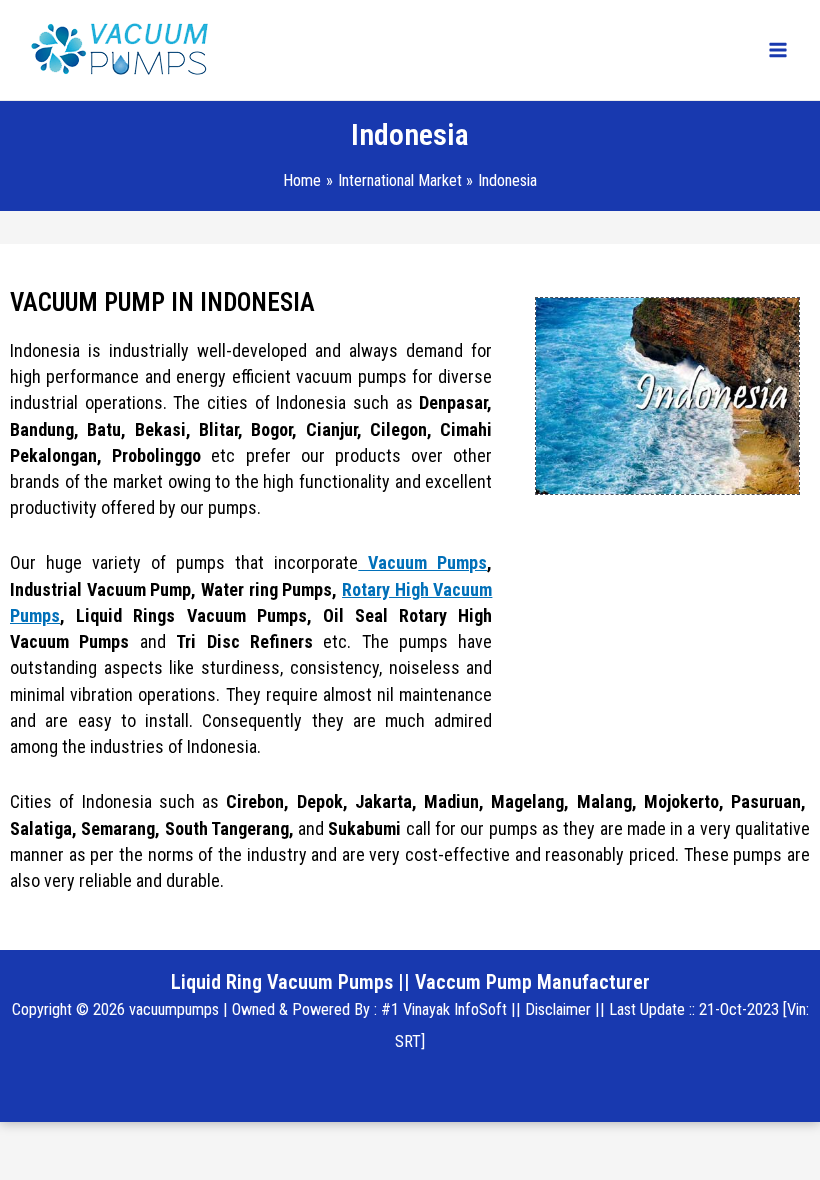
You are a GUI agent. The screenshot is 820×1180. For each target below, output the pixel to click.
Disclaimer (558, 1009)
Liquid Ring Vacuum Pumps (282, 982)
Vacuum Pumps (422, 562)
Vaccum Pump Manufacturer (532, 982)
